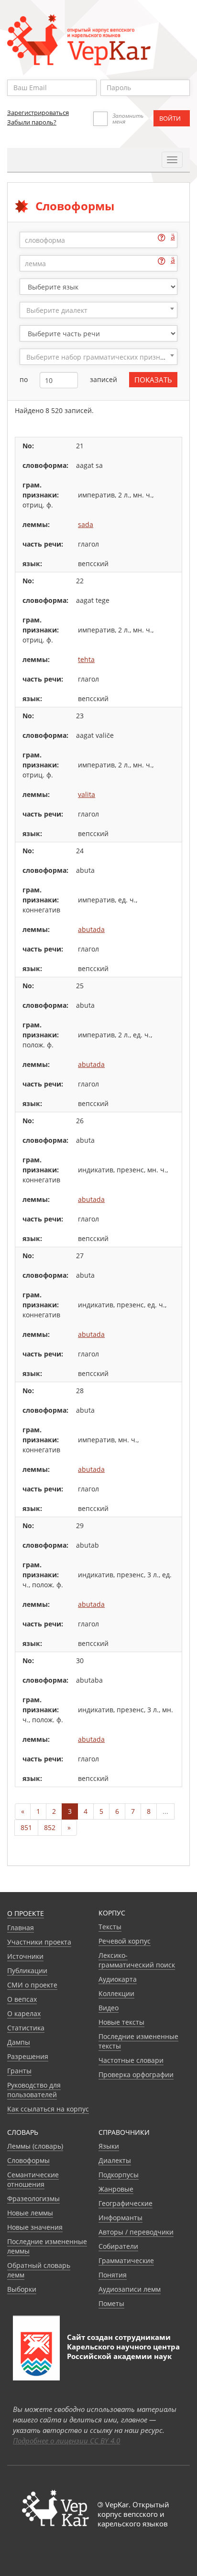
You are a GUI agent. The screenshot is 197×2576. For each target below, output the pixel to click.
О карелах (24, 2013)
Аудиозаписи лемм (130, 2289)
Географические (126, 2203)
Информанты (120, 2218)
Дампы (19, 2042)
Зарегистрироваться (38, 113)
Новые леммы (30, 2213)
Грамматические (126, 2260)
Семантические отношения (33, 2179)
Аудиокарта (118, 1979)
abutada (91, 929)
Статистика (26, 2028)
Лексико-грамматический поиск (137, 1960)
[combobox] (98, 310)
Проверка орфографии (136, 2074)
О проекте (26, 1913)
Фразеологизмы (33, 2198)
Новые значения (35, 2227)
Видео (109, 2008)
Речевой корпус (125, 1941)
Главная (21, 1928)
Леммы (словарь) (35, 2146)
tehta (86, 659)
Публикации (27, 1971)
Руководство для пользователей (34, 2090)
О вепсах (22, 1999)
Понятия (113, 2275)
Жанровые (116, 2189)
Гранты (19, 2071)
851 (26, 1827)
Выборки (22, 2289)
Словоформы (28, 2160)
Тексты (110, 1927)
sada (86, 524)
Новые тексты (121, 2022)
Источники (25, 1956)
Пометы (111, 2303)
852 (50, 1827)
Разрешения (28, 2056)
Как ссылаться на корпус (48, 2109)
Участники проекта (39, 1942)
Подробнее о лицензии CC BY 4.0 (66, 2441)
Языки (109, 2146)
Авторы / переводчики (136, 2232)
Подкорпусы (119, 2175)
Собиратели (118, 2246)
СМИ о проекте (32, 1985)
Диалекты (115, 2160)
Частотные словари (131, 2060)
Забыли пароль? (32, 122)
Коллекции (116, 1993)
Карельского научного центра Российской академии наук (123, 2351)
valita (87, 794)
